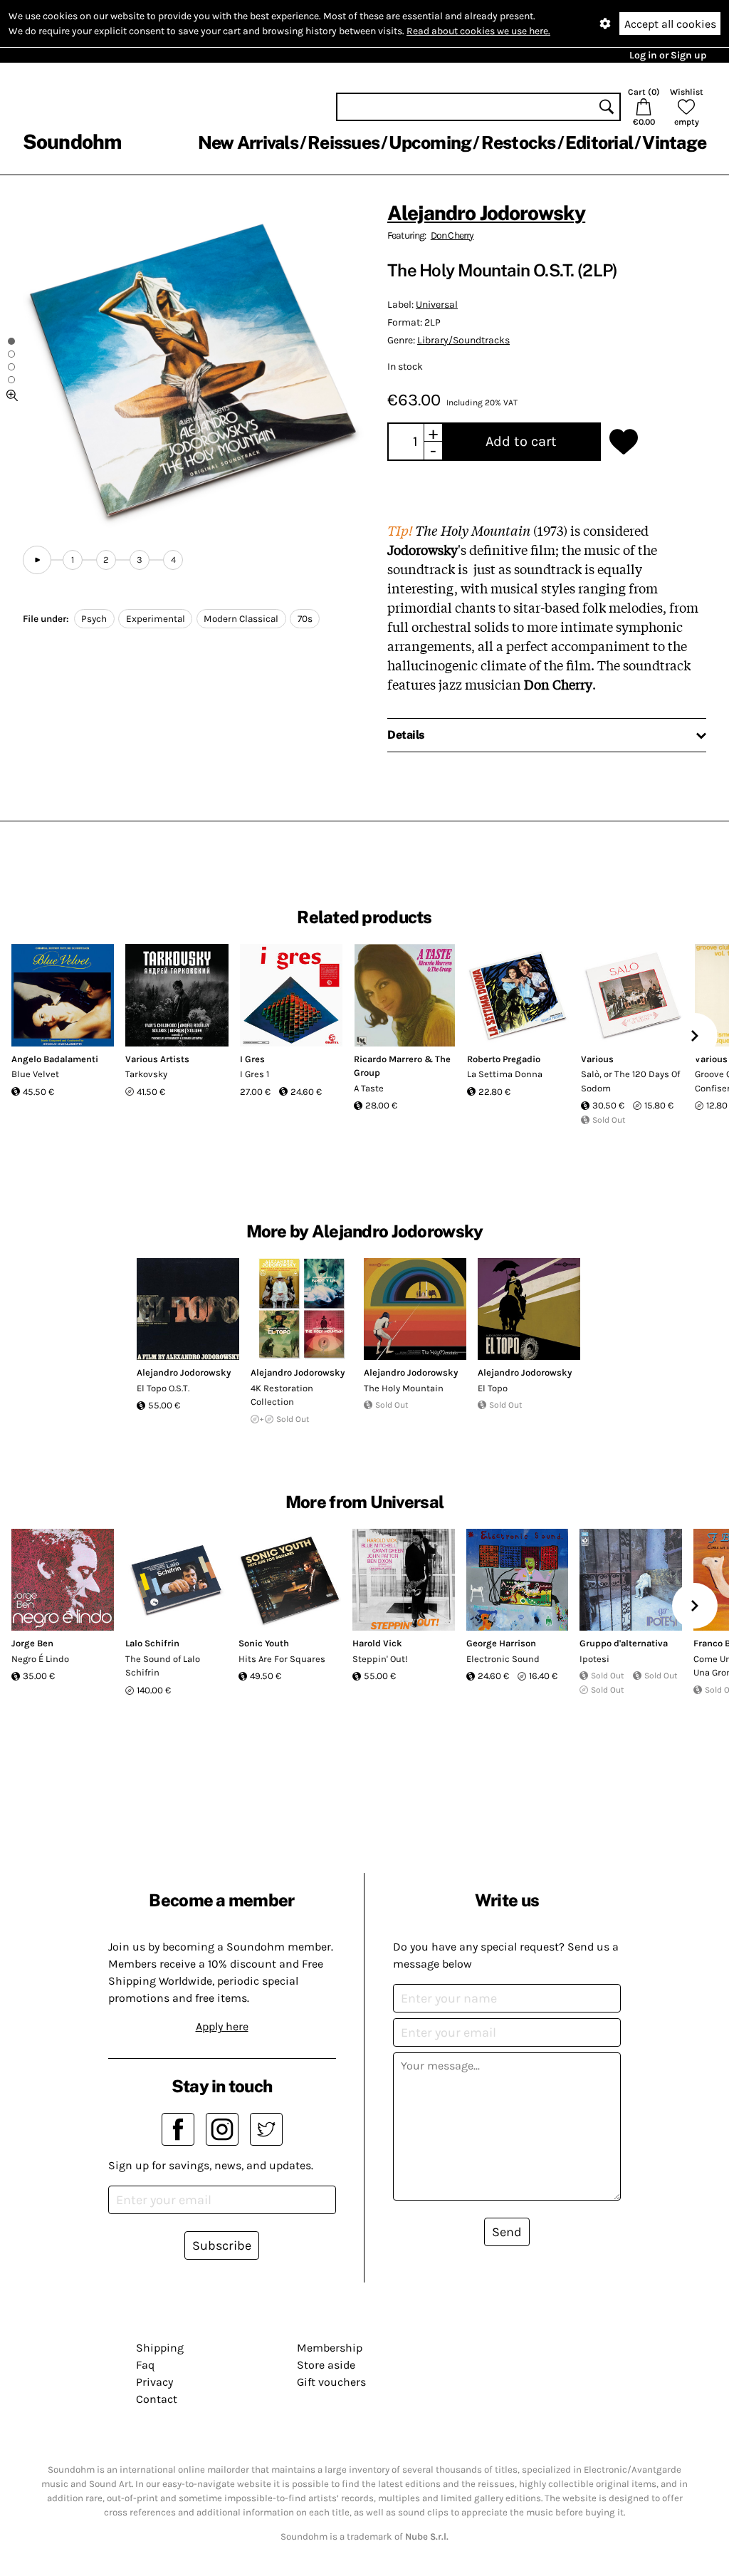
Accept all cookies (670, 24)
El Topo (493, 1388)
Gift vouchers (331, 2382)
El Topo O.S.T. (163, 1388)
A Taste (369, 1088)
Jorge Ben (32, 1643)
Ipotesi (594, 1659)
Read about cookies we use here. (478, 31)
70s (305, 619)
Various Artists (157, 1059)
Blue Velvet (35, 1074)
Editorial (599, 142)
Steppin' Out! (380, 1659)
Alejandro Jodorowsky (486, 213)
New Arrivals (248, 142)
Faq (145, 2365)
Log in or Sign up (668, 55)
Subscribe (222, 2245)
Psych (94, 619)
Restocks (519, 142)
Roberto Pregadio (504, 1059)
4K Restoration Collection (282, 1395)
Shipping (160, 2348)
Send (507, 2232)
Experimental (156, 619)
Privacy (154, 2382)
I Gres (252, 1059)
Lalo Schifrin (152, 1643)
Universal (437, 305)
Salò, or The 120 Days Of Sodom (630, 1081)
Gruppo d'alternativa (624, 1643)
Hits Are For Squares (282, 1659)
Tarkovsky (146, 1074)
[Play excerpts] (37, 560)
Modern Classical (241, 619)
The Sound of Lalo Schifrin (163, 1666)
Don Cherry (452, 235)
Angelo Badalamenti (55, 1059)
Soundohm (72, 141)
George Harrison (501, 1643)
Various (597, 1059)
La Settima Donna (505, 1074)
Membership (330, 2348)
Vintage (674, 142)
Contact (157, 2399)
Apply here (222, 2026)
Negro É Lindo (40, 1659)
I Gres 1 (255, 1074)
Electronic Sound (503, 1659)
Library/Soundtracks (463, 340)
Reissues (343, 142)
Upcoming (430, 142)
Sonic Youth (264, 1643)
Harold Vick (377, 1643)
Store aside (326, 2365)
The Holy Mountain (404, 1388)
